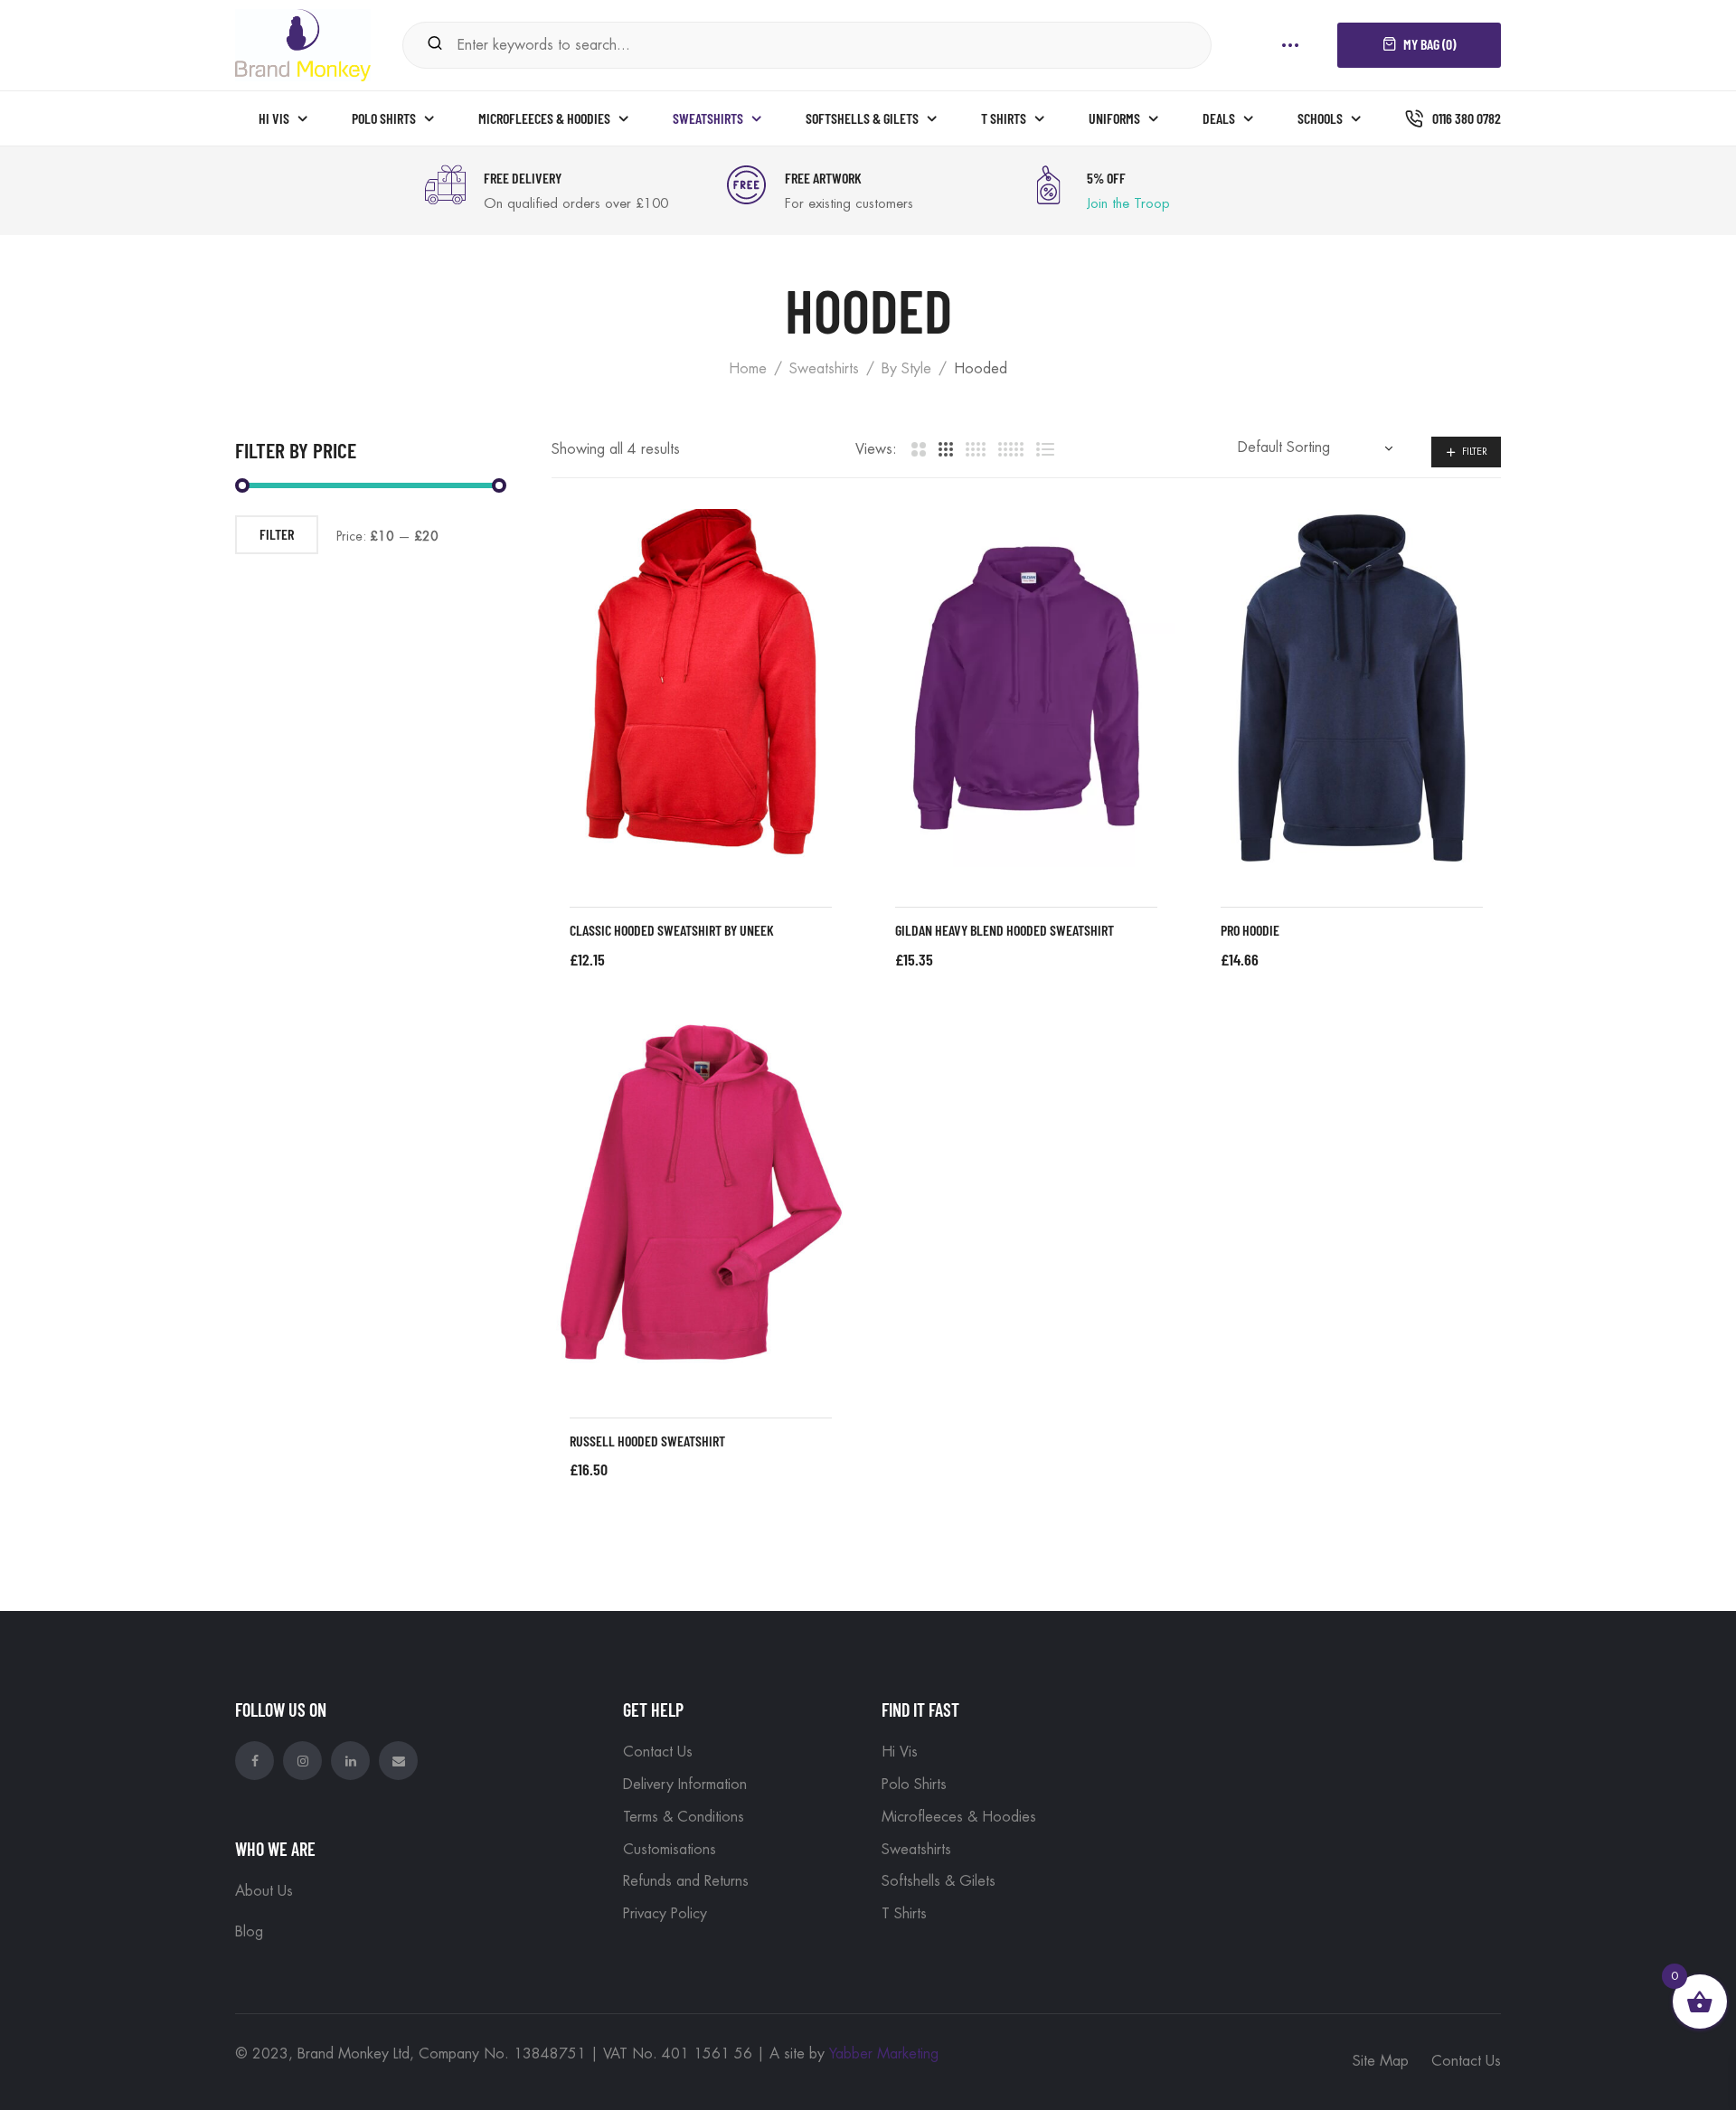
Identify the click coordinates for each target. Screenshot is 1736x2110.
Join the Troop (1128, 204)
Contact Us (658, 1752)
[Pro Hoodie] (1352, 688)
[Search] (435, 45)
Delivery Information (685, 1785)
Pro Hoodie (1250, 930)
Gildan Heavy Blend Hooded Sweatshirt (1005, 930)
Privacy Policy (665, 1914)
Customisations (670, 1850)
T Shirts (904, 1914)
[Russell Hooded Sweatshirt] (701, 1199)
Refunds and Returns (686, 1881)
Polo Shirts (914, 1785)
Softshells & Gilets (939, 1881)
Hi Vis (900, 1752)
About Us (264, 1891)
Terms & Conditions (684, 1817)
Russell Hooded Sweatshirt (647, 1441)
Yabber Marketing (884, 2054)
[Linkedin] (350, 1761)
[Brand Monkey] (303, 43)
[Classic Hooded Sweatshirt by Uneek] (701, 688)
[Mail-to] (398, 1761)
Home (748, 369)
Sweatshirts (824, 369)
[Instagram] (302, 1761)
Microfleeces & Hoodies (959, 1817)
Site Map (1381, 2061)
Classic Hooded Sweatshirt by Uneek (672, 930)
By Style (906, 369)
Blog (249, 1932)
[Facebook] (255, 1761)
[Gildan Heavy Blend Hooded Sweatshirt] (1026, 688)
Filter (1475, 452)
